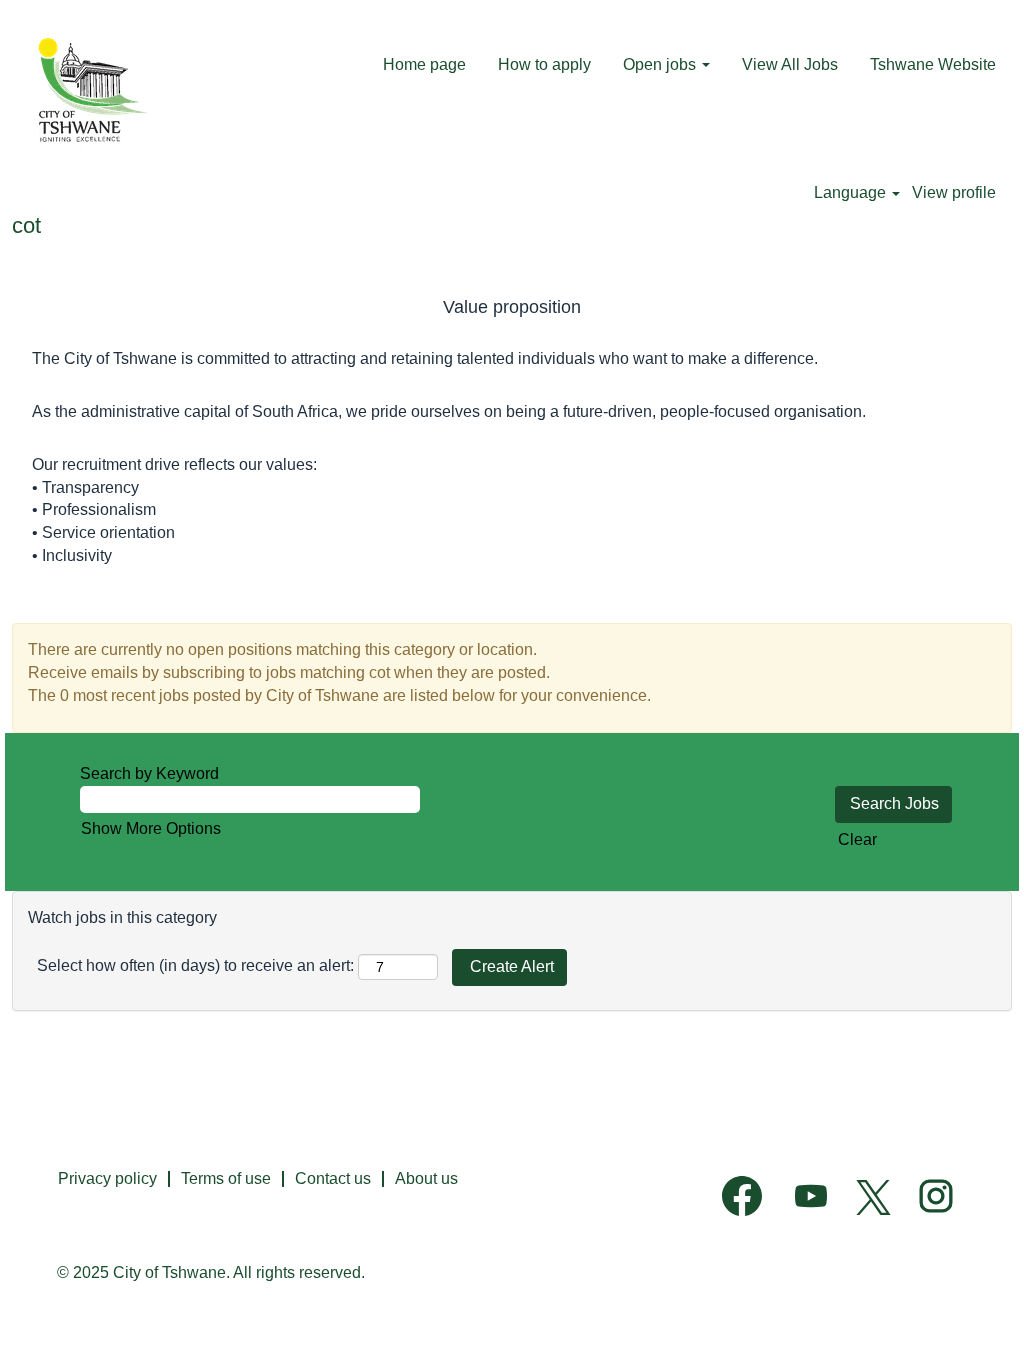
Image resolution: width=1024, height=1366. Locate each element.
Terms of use (226, 1178)
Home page (424, 64)
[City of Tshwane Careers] (89, 91)
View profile (954, 192)
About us (426, 1178)
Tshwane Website (933, 64)
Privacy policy (107, 1178)
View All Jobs (790, 64)
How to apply (544, 64)
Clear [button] (857, 839)
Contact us (333, 1178)
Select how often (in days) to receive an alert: (195, 965)
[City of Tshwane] (981, 1172)
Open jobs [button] (661, 64)
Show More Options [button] (151, 828)
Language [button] (852, 192)
